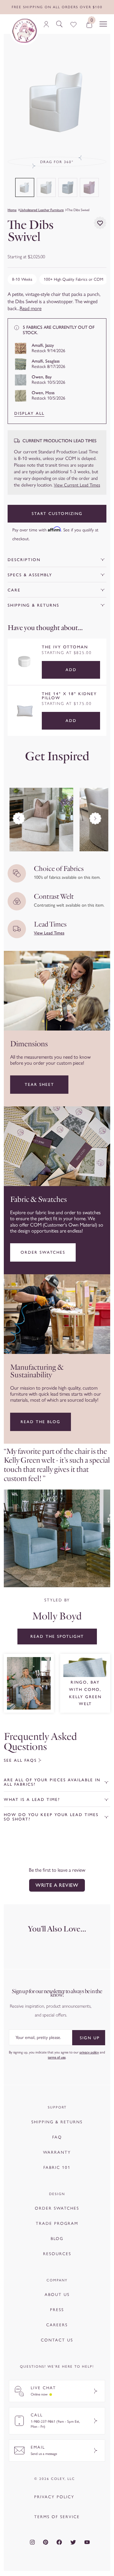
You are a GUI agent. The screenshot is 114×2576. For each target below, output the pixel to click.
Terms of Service (57, 2517)
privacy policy (89, 2052)
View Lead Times (49, 933)
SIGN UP (90, 2038)
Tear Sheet (39, 1084)
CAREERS (57, 2325)
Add (71, 670)
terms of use (57, 2057)
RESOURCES (57, 2254)
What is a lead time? (32, 1799)
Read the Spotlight (57, 1636)
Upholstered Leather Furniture (42, 210)
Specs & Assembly (30, 575)
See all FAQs (20, 1760)
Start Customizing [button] (57, 514)
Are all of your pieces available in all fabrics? (52, 1782)
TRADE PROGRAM (57, 2223)
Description (24, 560)
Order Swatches (43, 1252)
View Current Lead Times (77, 485)
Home (12, 210)
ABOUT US (57, 2295)
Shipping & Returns (33, 605)
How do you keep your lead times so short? (51, 1817)
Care (14, 590)
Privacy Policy (54, 2497)
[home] (24, 31)
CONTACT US (57, 2340)
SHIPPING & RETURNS (57, 2122)
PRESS (57, 2310)
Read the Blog (41, 1422)
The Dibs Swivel (78, 210)
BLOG (57, 2239)
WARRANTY (57, 2152)
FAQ (57, 2137)
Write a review (57, 1885)
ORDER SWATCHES (57, 2208)
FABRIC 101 (57, 2167)
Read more (31, 308)
